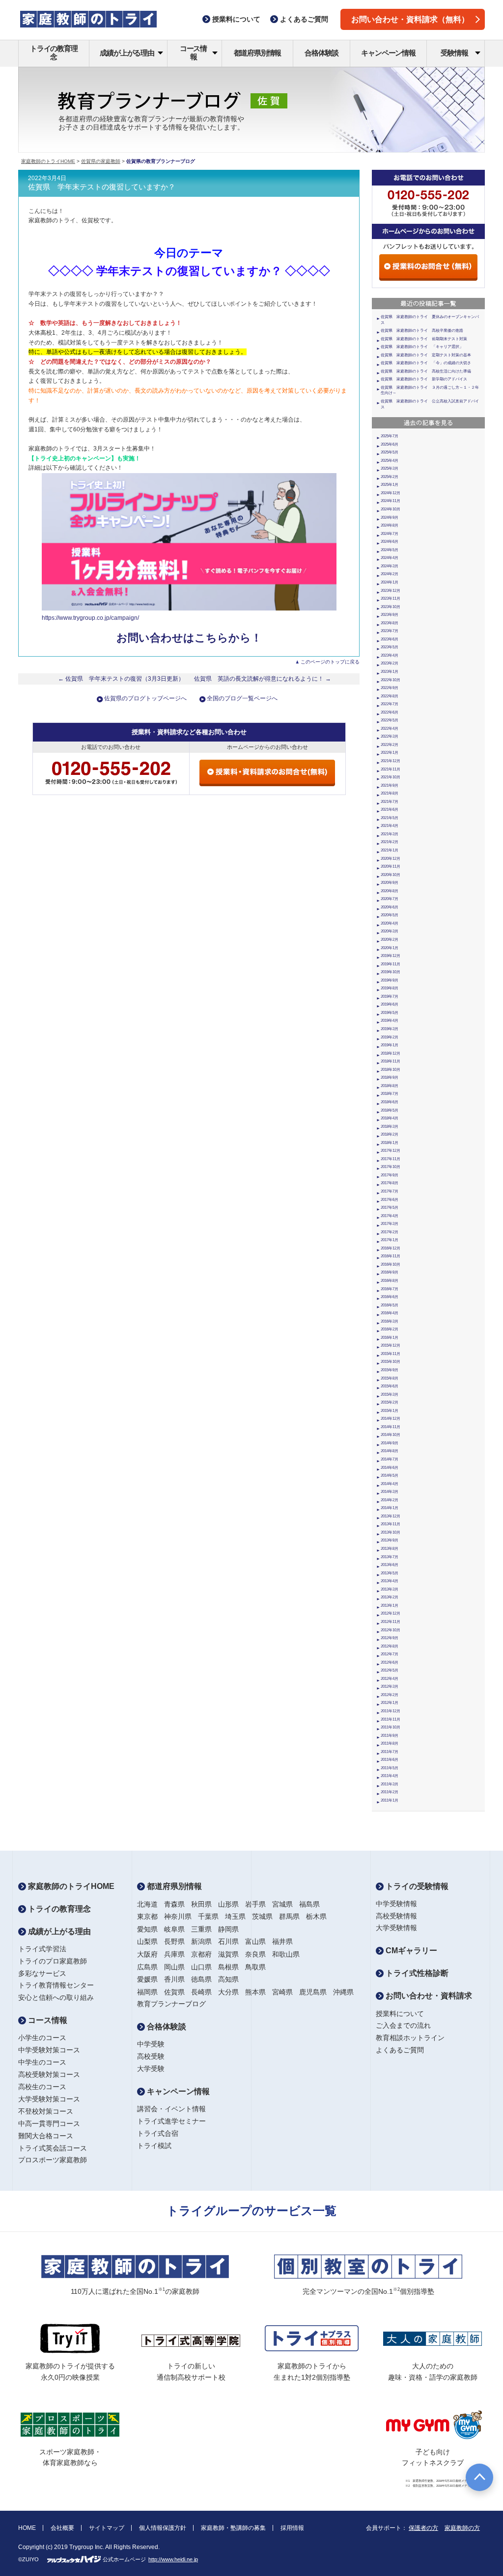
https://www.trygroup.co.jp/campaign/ (90, 618)
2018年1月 (390, 1143)
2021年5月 (390, 818)
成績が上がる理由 (127, 53)
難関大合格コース (46, 2136)
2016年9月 (390, 1272)
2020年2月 (390, 940)
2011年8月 (390, 1743)
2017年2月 (390, 1232)
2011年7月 (390, 1752)
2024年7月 (390, 534)
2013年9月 (390, 1540)
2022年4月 (390, 729)
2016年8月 (390, 1281)
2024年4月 (390, 558)
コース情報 (193, 53)
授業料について (400, 2014)
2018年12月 (391, 1053)
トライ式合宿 (158, 2133)
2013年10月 (391, 1532)
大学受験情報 (396, 1928)
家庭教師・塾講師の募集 (233, 2528)
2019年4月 (390, 1021)
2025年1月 (390, 485)
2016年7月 (390, 1289)
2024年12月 (391, 493)
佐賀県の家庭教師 (101, 161)
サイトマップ (107, 2528)
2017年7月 (390, 1191)
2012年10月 (391, 1630)
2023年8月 (390, 623)
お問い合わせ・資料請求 (428, 1996)
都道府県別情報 (258, 53)
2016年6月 (390, 1297)
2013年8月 (390, 1549)
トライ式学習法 (42, 1949)
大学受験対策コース (49, 2099)
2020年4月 (390, 923)
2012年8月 (390, 1646)
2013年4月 (390, 1581)
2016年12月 (391, 1248)
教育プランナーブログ (171, 2004)
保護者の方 (423, 2528)
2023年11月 (391, 598)
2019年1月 (390, 1045)
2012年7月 (390, 1654)
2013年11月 (391, 1524)
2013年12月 (391, 1516)
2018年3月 (390, 1127)
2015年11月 (391, 1354)
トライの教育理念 (54, 53)
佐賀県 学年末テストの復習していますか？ (102, 187)
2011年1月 (390, 1800)
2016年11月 (391, 1256)
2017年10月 (391, 1167)
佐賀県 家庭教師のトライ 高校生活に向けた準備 (426, 371)
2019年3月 (390, 1029)
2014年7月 (390, 1459)
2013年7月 (390, 1557)
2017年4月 (390, 1216)
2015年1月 (390, 1411)
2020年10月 (391, 875)
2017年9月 (390, 1175)
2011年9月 (390, 1736)
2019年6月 (390, 1004)
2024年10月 (391, 509)
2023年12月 (391, 591)
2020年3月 (390, 931)
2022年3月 (390, 736)
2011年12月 (391, 1711)
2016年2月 (390, 1329)
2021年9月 (390, 785)
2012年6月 (390, 1662)
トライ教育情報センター (56, 1985)
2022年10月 (391, 680)
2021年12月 (391, 761)
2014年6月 (390, 1468)
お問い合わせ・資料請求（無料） (410, 19)
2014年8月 (390, 1451)
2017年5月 (390, 1208)
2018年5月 (390, 1110)
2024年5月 (390, 550)
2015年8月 (390, 1378)
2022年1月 (390, 753)
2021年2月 (390, 842)
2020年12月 (391, 859)
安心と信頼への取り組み (56, 1997)
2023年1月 (390, 672)
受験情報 (454, 53)
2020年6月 (390, 907)
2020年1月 (390, 948)
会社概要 (62, 2528)
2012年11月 (391, 1622)
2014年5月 (390, 1475)
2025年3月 (390, 468)
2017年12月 (391, 1151)
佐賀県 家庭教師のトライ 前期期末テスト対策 (424, 339)
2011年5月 (390, 1768)
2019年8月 (390, 988)
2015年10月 (391, 1362)
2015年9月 (390, 1370)
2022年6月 (390, 712)
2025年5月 (390, 452)
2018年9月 (390, 1077)
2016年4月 (390, 1313)
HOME (27, 2528)
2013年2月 (390, 1597)
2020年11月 (391, 866)
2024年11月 (391, 501)
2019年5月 (390, 1013)
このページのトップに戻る (330, 662)
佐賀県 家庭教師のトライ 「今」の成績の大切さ (426, 363)
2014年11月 (391, 1427)
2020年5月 (390, 915)
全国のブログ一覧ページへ (242, 698)
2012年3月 (390, 1686)
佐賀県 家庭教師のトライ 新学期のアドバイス (424, 379)
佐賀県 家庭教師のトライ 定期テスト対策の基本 (426, 355)
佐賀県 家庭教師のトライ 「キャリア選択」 (422, 347)
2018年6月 (390, 1102)
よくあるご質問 (400, 2050)
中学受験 (151, 2044)
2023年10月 (391, 607)
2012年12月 (391, 1613)
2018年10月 (391, 1070)
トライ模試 (154, 2146)
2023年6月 (390, 639)
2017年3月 (390, 1224)
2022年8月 (390, 696)
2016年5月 (390, 1305)
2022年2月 (390, 745)
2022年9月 (390, 688)
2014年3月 (390, 1492)
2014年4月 (390, 1484)
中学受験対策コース (49, 2050)
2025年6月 (390, 444)
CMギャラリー (410, 1951)
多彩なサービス (42, 1973)
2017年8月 (390, 1183)
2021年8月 (390, 793)
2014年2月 (390, 1500)
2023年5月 (390, 647)
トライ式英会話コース (53, 2148)
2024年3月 (390, 566)
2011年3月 (390, 1784)
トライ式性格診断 (416, 1973)
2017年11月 (391, 1159)
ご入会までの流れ (403, 2025)
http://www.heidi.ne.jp (173, 2559)
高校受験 (151, 2056)
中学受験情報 (396, 1904)
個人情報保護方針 (163, 2528)
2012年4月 (390, 1679)
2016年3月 (390, 1321)
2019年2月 (390, 1037)
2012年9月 (390, 1638)
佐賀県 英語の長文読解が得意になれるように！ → (263, 679)
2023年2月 (390, 663)
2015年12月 (391, 1345)
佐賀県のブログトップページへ (145, 698)
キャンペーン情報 (388, 53)
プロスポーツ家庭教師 (53, 2160)
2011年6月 (390, 1760)
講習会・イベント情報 (171, 2109)
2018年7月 (390, 1094)
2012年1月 (390, 1703)
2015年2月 (390, 1402)
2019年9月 (390, 980)
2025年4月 (390, 461)
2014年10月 (391, 1435)
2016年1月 (390, 1338)
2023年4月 (390, 655)
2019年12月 (391, 956)
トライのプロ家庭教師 (53, 1961)
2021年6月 (390, 810)
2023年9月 (390, 615)
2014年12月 (391, 1419)
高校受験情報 (396, 1916)
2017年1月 (390, 1240)
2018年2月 (390, 1134)
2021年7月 (390, 802)
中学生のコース (42, 2062)
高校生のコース (42, 2087)
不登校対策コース (46, 2111)
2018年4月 (390, 1118)
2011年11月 (391, 1719)
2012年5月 (390, 1670)
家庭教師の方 (462, 2528)
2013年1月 (390, 1606)
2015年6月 (390, 1386)
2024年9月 (390, 518)
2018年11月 (391, 1061)
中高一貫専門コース (49, 2124)
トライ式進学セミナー (171, 2121)
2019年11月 (391, 964)
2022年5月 (390, 720)
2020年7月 (390, 899)
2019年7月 (390, 996)
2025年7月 (390, 436)
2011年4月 (390, 1776)
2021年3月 (390, 834)
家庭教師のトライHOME (48, 161)
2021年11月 (391, 769)
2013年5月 (390, 1573)
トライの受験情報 (416, 1886)
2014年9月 (390, 1443)
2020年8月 (390, 891)
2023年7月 (390, 631)
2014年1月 (390, 1508)
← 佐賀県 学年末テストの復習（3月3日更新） (121, 679)
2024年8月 (390, 525)
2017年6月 (390, 1200)
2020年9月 (390, 883)
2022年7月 (390, 704)
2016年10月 (391, 1264)
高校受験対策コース (49, 2074)
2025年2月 (390, 477)
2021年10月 (391, 777)
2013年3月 (390, 1589)
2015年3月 (390, 1394)
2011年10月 (391, 1727)
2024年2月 (390, 574)
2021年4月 (390, 826)
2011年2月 (390, 1792)
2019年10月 (391, 972)
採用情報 (292, 2528)
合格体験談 (321, 53)
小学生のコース (42, 2038)
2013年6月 (390, 1565)
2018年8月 (390, 1086)
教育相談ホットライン (410, 2038)
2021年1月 (390, 850)
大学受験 (151, 2069)
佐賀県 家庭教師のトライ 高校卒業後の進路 (422, 331)
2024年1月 (390, 582)
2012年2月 (390, 1695)
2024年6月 (390, 542)
